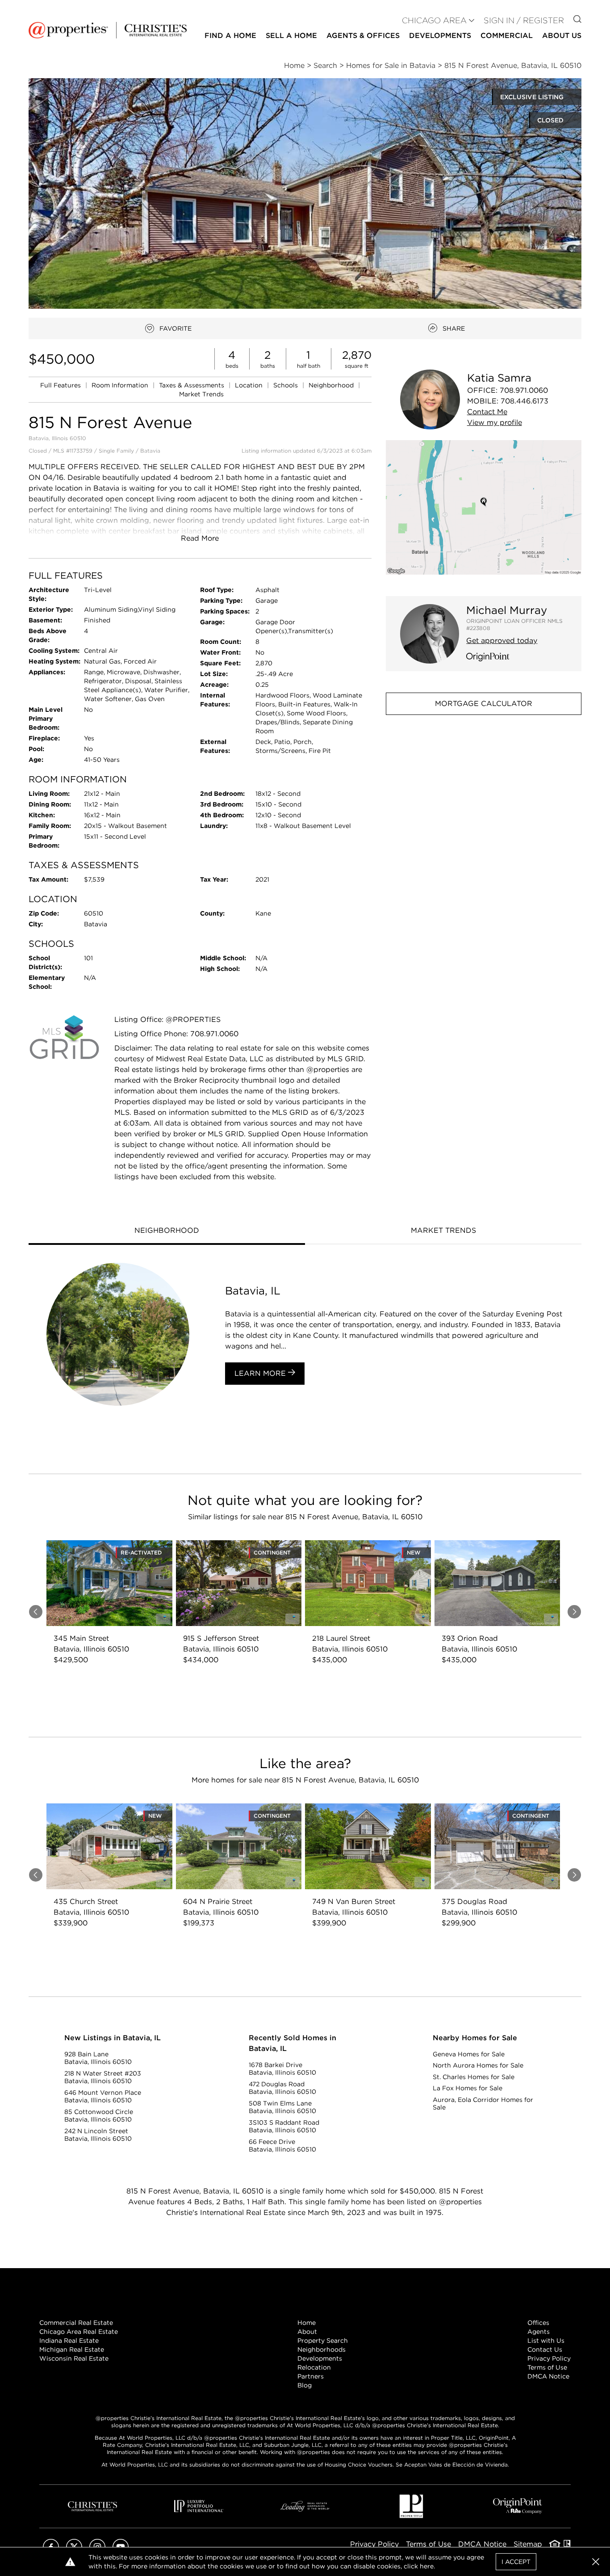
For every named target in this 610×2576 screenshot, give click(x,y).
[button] (484, 507)
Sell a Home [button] (291, 36)
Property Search (323, 2341)
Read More (200, 538)
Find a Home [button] (230, 36)
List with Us (546, 2341)
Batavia (150, 451)
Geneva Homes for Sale (469, 2054)
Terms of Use (547, 2367)
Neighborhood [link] (332, 385)
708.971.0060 (524, 390)
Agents (539, 2332)
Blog (305, 2385)
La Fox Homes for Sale (468, 2088)
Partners (311, 2376)
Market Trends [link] (201, 394)
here (427, 2566)
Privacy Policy (549, 2358)
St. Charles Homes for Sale (474, 2077)
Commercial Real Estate (76, 2323)
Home (307, 2323)
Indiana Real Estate (69, 2341)
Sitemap (528, 2544)
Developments (440, 36)
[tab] (167, 1231)
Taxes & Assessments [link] (192, 385)
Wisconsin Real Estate (74, 2358)
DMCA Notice (548, 2376)
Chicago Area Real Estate (79, 2332)
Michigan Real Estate (72, 2349)
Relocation (314, 2367)
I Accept (516, 2562)
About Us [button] (562, 36)
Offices (538, 2323)
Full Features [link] (61, 385)
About (307, 2332)
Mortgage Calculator (484, 704)
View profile (495, 422)
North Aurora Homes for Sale (478, 2065)
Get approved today (502, 641)
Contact (487, 412)
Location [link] (250, 385)
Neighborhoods (322, 2349)
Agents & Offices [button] (363, 36)
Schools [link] (286, 385)
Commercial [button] (507, 36)
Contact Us (545, 2349)
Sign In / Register (524, 20)
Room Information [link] (121, 385)
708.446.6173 (524, 401)
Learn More (261, 1373)
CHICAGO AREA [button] (434, 20)
